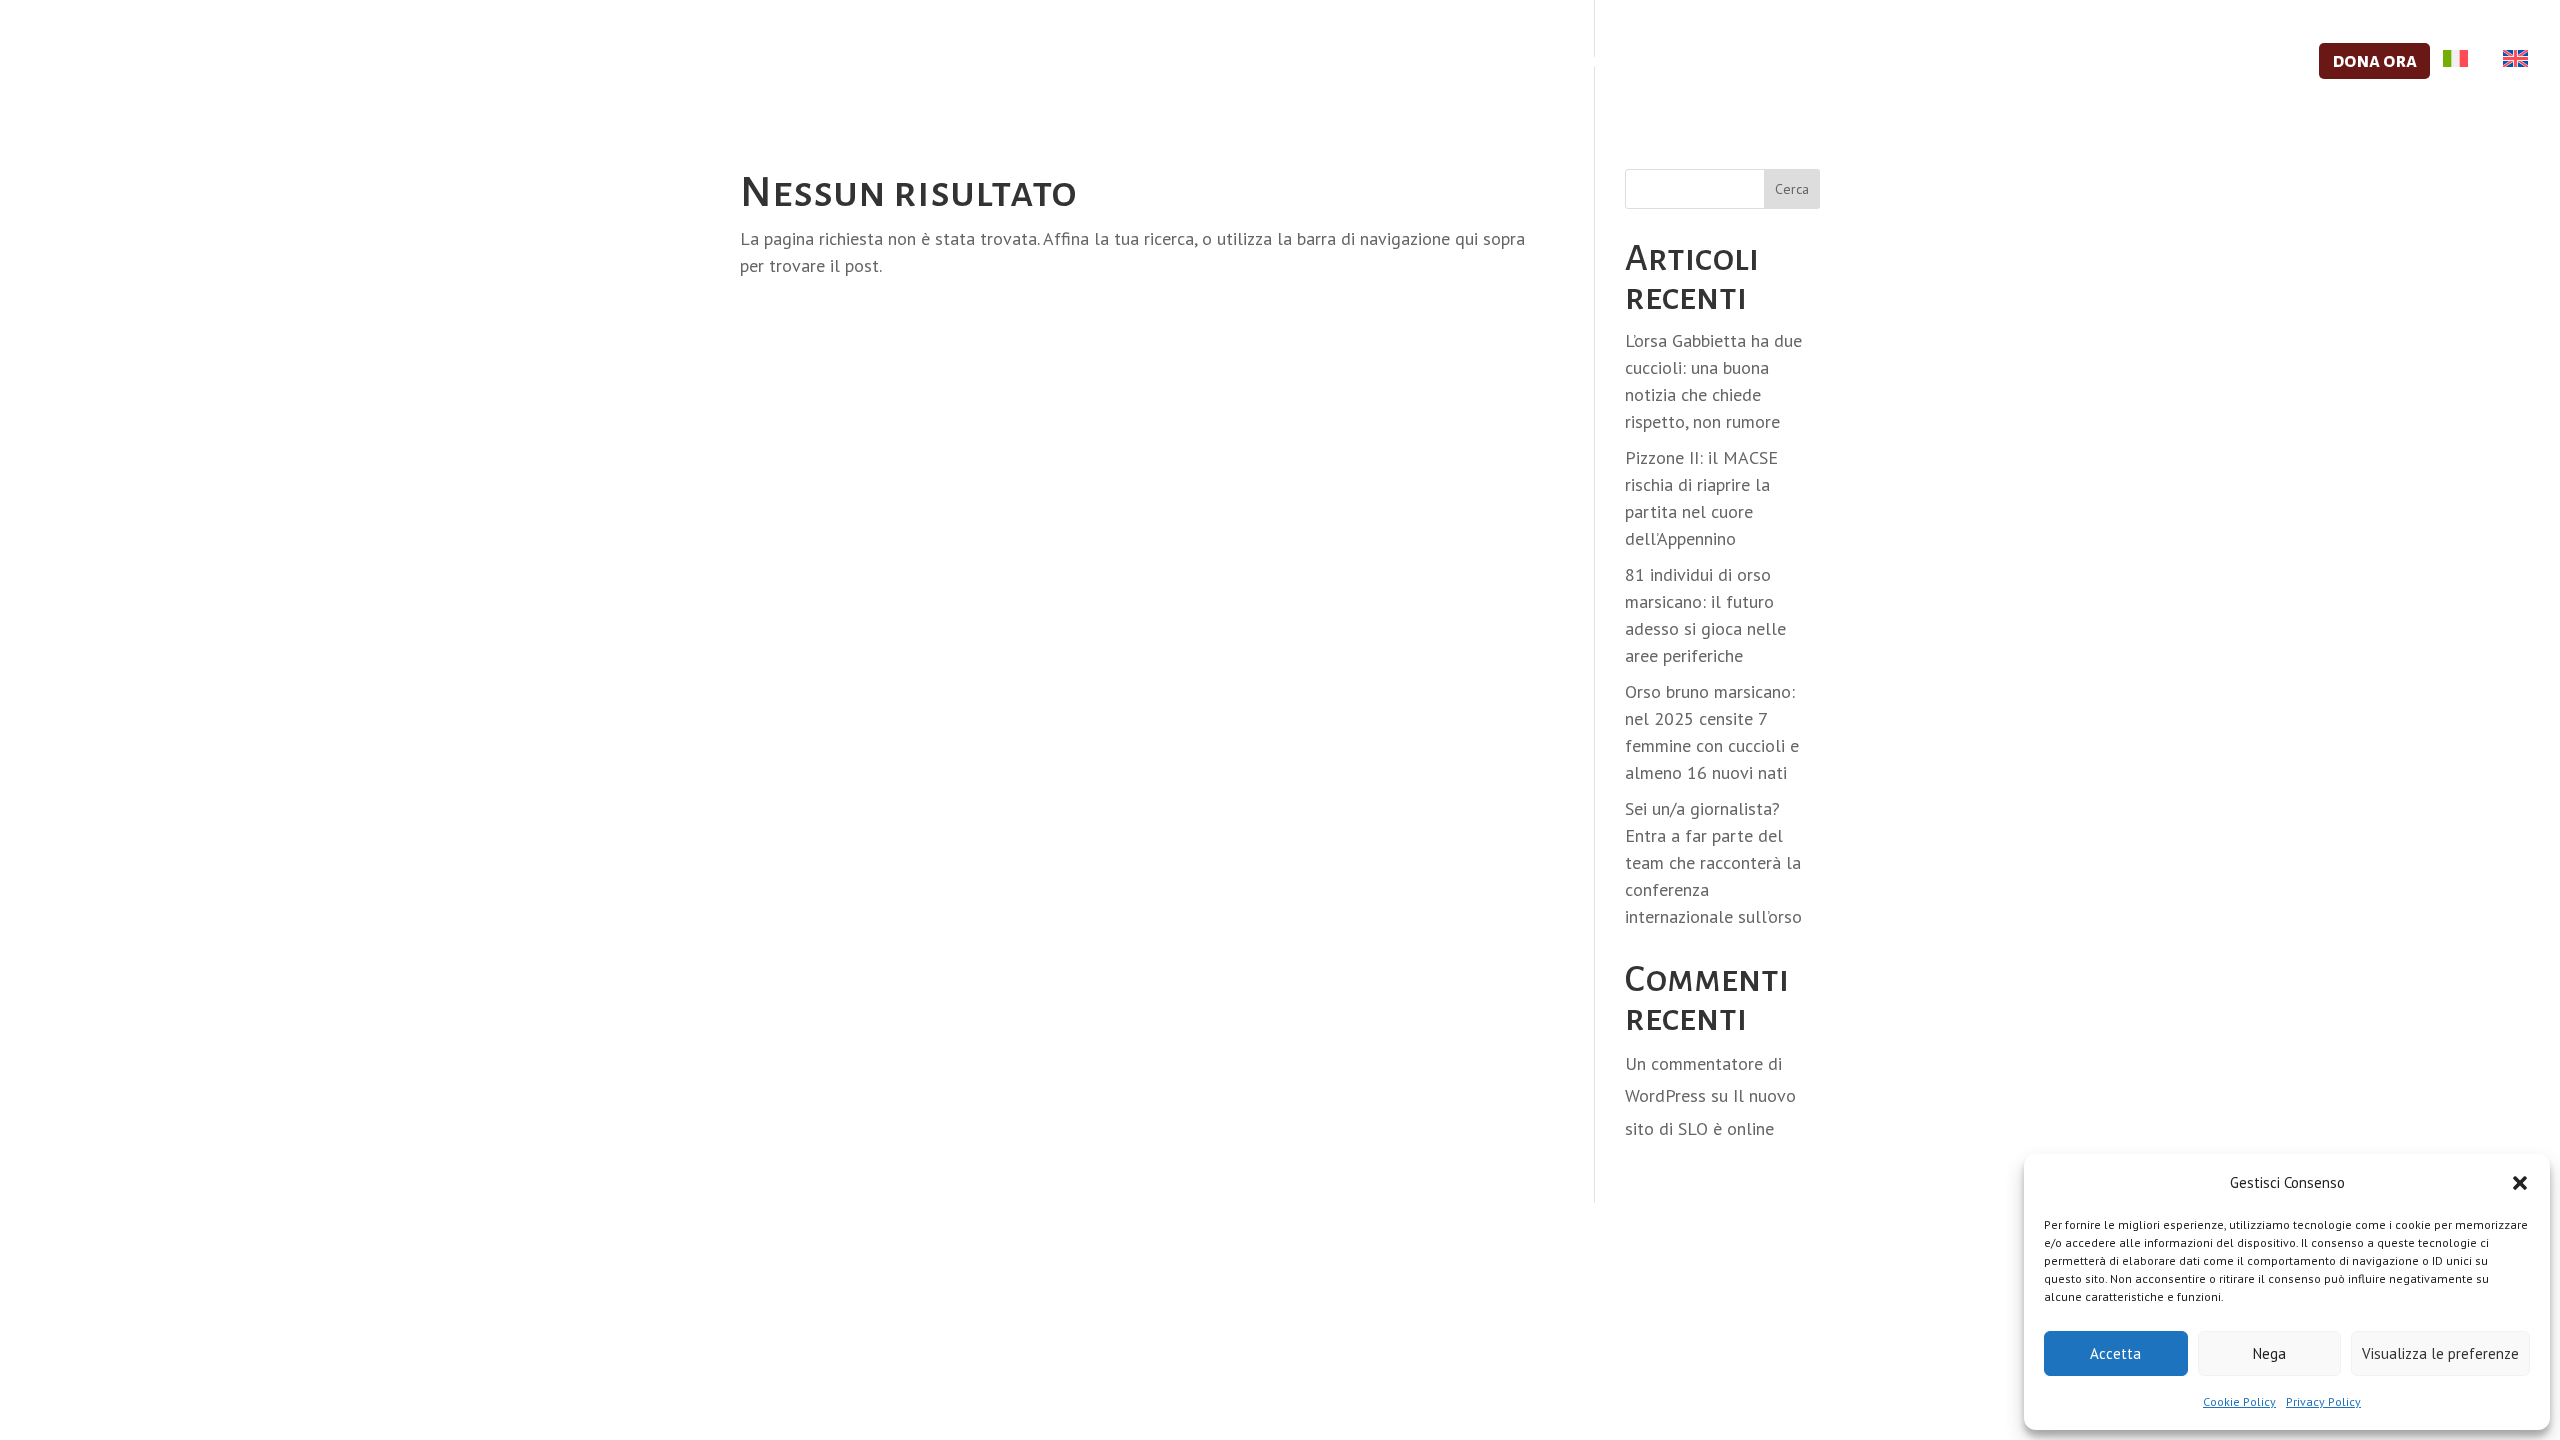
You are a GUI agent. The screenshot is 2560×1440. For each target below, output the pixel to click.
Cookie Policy (2239, 1401)
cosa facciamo (1705, 62)
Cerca (1792, 189)
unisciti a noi (1873, 62)
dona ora (2374, 60)
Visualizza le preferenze (2440, 1353)
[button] (2520, 1183)
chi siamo (1554, 62)
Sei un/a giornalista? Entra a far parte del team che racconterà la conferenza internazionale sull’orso (1713, 862)
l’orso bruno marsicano (2089, 62)
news (2269, 62)
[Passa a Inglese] (2510, 80)
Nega (2269, 1353)
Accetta (2115, 1353)
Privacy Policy (2323, 1401)
